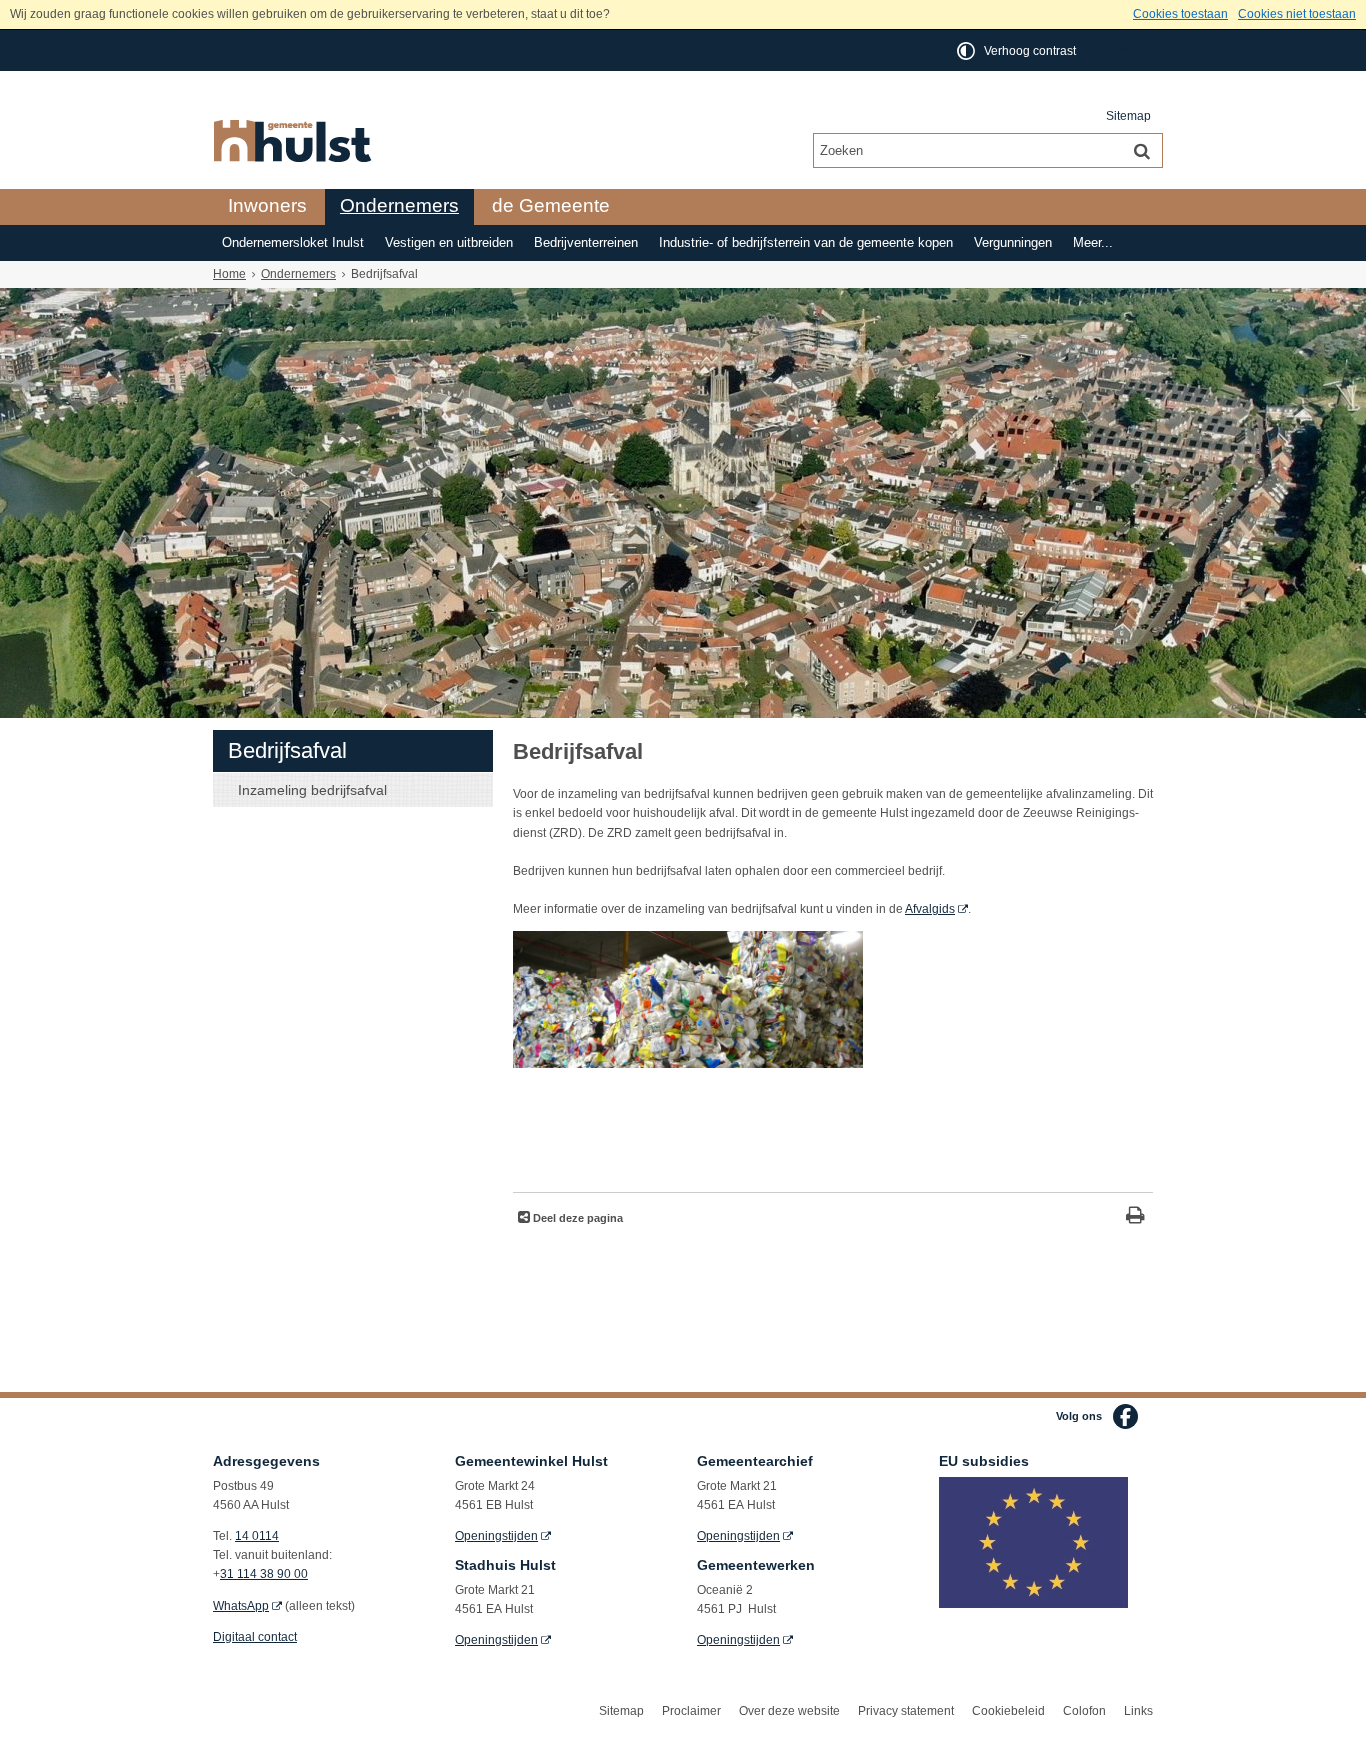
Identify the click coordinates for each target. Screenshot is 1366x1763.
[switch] (1018, 50)
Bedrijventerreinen (586, 243)
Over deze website (789, 1711)
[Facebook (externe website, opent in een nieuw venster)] (1125, 1416)
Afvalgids (930, 909)
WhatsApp (241, 1606)
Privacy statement (906, 1711)
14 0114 (257, 1536)
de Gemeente (551, 205)
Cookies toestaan (1180, 14)
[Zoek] (1142, 150)
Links (1138, 1711)
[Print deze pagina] (1135, 1217)
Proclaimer (691, 1711)
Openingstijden (496, 1536)
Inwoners (267, 205)
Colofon (1084, 1711)
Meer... (1093, 243)
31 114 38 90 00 (264, 1574)
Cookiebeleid (1008, 1711)
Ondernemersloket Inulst (293, 243)
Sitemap (1128, 116)
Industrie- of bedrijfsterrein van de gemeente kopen (806, 243)
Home (229, 274)
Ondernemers (399, 205)
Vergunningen (1013, 243)
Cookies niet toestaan (1297, 14)
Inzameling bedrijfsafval (312, 790)
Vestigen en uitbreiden (449, 243)
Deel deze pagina (576, 1218)
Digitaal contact (255, 1637)
